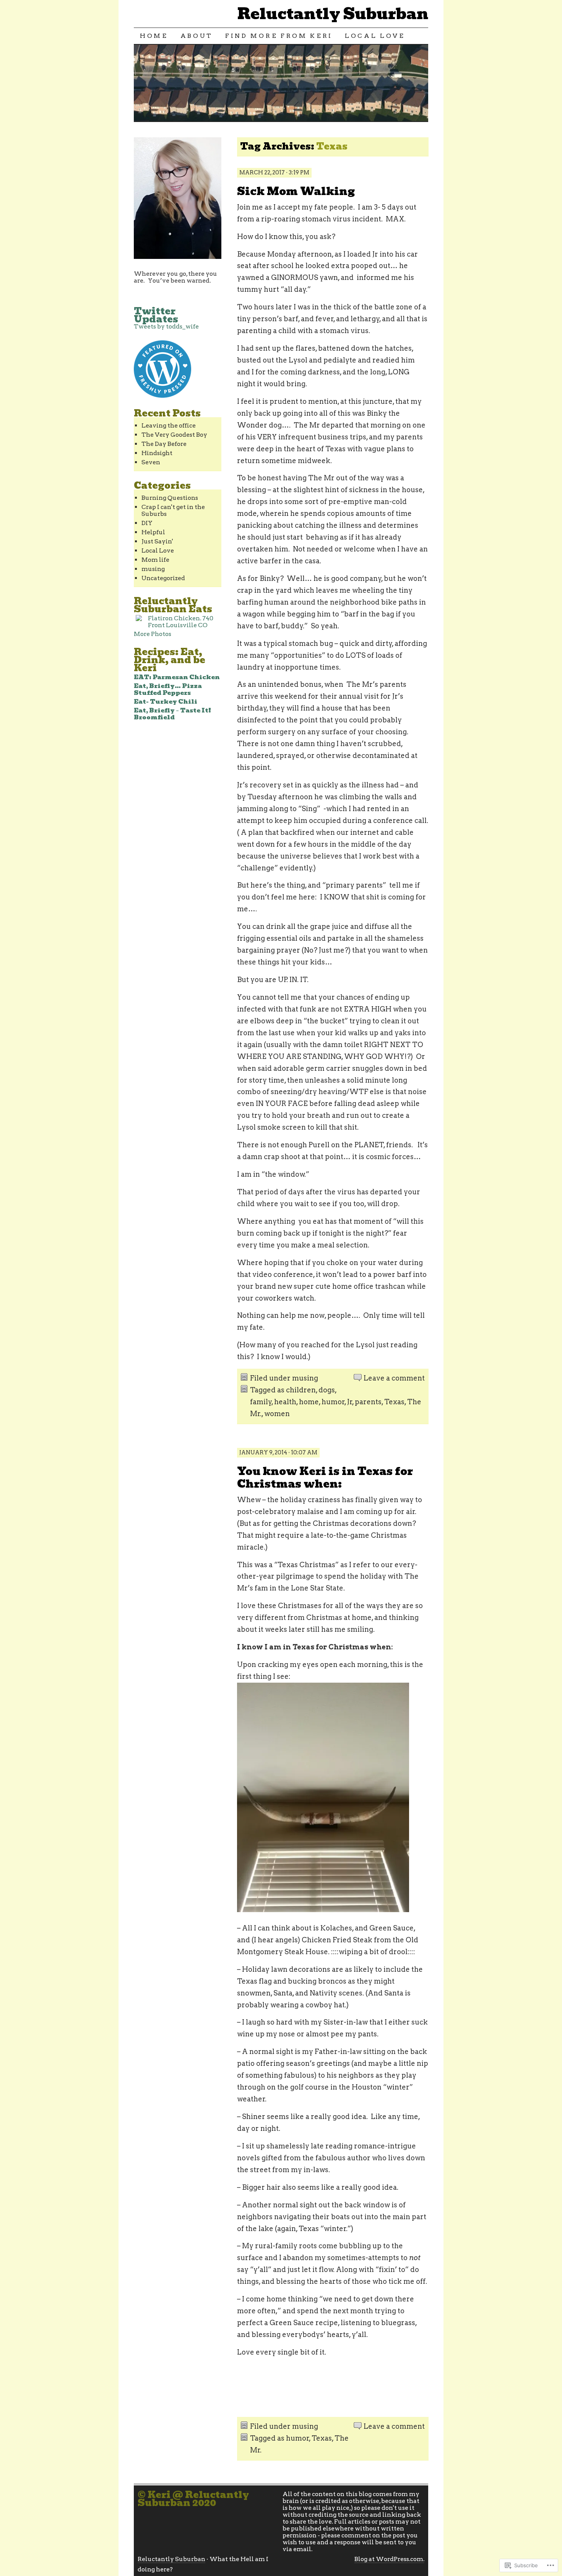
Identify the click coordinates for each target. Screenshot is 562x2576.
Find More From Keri (279, 36)
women (277, 1414)
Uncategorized (163, 578)
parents (368, 1402)
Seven (151, 462)
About (197, 36)
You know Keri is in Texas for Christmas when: (325, 1478)
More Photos (153, 634)
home (309, 1402)
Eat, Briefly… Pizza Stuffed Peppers (168, 689)
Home (154, 36)
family (261, 1402)
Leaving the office (169, 425)
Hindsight (157, 453)
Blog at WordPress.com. (389, 2559)
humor (333, 1402)
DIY (147, 523)
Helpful (153, 532)
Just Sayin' (157, 541)
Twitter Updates (156, 315)
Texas (394, 1402)
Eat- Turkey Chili (166, 702)
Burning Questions (170, 498)
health (285, 1402)
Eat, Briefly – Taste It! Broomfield (172, 714)
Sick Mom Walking (296, 191)
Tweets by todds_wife (166, 326)
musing (305, 1378)
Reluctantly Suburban (333, 14)
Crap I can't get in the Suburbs (173, 510)
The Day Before (164, 444)
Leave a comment (394, 1378)
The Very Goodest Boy (174, 435)
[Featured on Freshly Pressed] (162, 396)
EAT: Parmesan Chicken (177, 677)
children (301, 1390)
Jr (350, 1402)
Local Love (375, 36)
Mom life (155, 560)
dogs (327, 1390)
